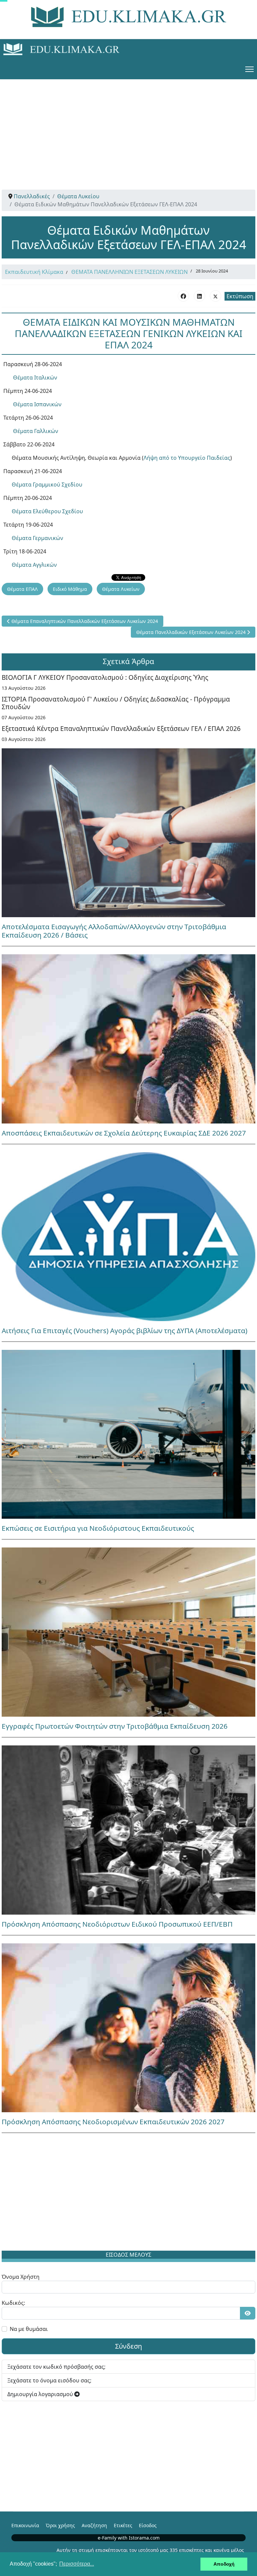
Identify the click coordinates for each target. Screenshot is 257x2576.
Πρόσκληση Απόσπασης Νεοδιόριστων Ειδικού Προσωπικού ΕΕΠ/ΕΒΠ (117, 1924)
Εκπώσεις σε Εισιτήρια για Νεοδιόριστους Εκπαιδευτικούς (98, 1528)
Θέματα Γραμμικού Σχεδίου (47, 485)
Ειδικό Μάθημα (70, 589)
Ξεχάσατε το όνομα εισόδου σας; (49, 2380)
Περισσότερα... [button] (77, 2564)
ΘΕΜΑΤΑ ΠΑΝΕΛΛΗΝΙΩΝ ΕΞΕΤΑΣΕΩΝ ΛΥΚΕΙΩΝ (130, 272)
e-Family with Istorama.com (129, 2538)
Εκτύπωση (240, 296)
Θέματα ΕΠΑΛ (22, 589)
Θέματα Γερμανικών (37, 538)
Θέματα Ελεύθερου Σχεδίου (47, 511)
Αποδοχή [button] (224, 2564)
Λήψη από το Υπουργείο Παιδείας (187, 458)
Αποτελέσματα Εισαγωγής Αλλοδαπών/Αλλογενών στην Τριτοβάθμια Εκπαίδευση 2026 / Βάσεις (114, 931)
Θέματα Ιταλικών (35, 378)
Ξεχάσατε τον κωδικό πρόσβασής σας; (56, 2367)
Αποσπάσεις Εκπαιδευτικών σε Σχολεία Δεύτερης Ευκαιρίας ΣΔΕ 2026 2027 (124, 1133)
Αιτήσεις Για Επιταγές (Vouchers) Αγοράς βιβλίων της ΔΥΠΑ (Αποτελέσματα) (124, 1330)
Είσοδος (148, 2525)
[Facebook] (183, 296)
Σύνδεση (128, 2346)
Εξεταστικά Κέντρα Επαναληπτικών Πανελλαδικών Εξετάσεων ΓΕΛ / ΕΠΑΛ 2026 (121, 728)
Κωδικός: (13, 2303)
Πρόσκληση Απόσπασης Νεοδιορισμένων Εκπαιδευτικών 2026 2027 (113, 2122)
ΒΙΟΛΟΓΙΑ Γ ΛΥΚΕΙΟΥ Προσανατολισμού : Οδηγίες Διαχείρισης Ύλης (105, 677)
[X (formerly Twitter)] (216, 296)
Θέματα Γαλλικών (36, 431)
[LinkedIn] (199, 296)
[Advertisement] (128, 126)
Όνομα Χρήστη (21, 2277)
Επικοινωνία (25, 2525)
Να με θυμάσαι (29, 2329)
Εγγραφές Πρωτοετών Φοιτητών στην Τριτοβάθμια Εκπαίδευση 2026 (115, 1726)
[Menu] (249, 69)
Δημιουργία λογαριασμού (41, 2394)
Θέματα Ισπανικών (37, 404)
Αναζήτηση (94, 2525)
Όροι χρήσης (60, 2525)
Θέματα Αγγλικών (34, 565)
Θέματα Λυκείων (121, 589)
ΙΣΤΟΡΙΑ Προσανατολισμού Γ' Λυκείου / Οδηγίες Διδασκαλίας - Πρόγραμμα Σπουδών (116, 703)
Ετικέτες (123, 2525)
